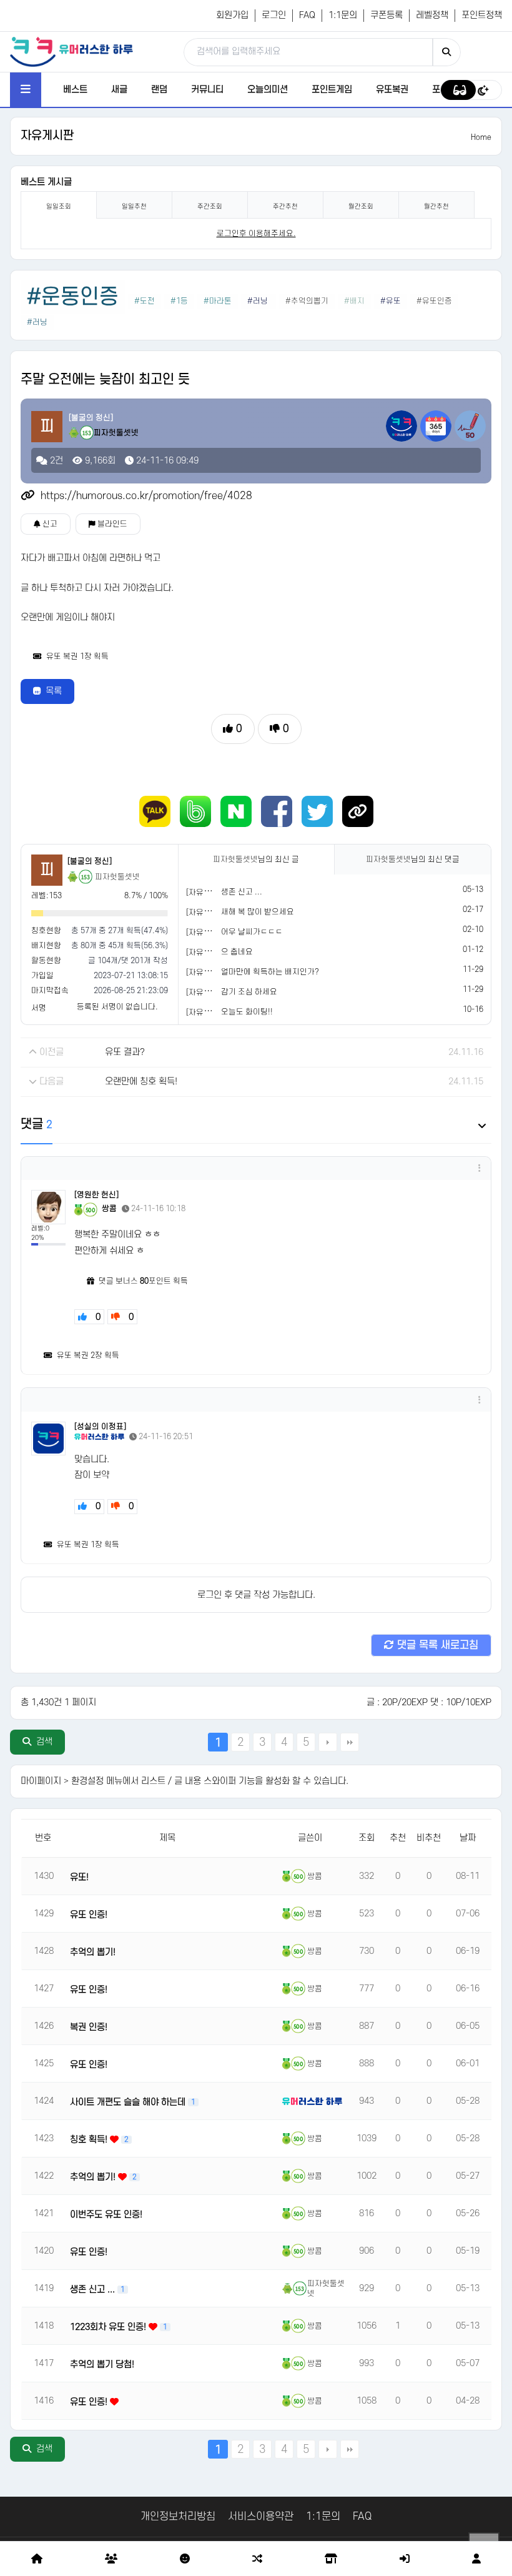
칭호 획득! (90, 2140)
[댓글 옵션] (480, 1168)
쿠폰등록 (386, 15)
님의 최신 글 (256, 859)
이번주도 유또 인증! (106, 2215)
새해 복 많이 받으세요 (258, 912)
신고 (49, 524)
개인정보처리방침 (178, 2517)
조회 (367, 1838)
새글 (119, 90)
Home (481, 137)
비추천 (429, 1838)
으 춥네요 (237, 952)
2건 (55, 461)
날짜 (468, 1838)
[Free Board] (111, 2559)
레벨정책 (432, 15)
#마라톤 (218, 301)
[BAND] (195, 811)
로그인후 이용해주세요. (256, 234)
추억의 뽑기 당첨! (102, 2365)
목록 (54, 691)
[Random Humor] (257, 2559)
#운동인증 (73, 297)
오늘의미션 (268, 90)
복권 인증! (89, 2027)
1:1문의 (343, 15)
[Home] (37, 2559)
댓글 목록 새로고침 (436, 1645)
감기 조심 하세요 (249, 992)
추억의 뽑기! (93, 1952)
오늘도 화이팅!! (247, 1012)
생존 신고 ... (242, 892)
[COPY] (358, 811)
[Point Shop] (331, 2559)
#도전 (145, 301)
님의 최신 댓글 (413, 859)
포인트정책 (482, 15)
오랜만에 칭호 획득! (141, 1082)
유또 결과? (125, 1052)
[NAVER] (236, 811)
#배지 (354, 301)
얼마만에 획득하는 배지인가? (270, 972)
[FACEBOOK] (277, 811)
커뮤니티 (207, 90)
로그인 (274, 15)
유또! (79, 1877)
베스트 (75, 90)
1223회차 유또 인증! (109, 2327)
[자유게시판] (207, 893)
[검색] (446, 52)
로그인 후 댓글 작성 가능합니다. (256, 1595)
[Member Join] (476, 2559)
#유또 (391, 301)
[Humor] (185, 2559)
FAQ (307, 15)
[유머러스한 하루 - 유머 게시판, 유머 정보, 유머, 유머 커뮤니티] (71, 51)
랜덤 (159, 90)
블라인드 (111, 524)
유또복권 (392, 90)
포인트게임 (332, 90)
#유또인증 (434, 301)
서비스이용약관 (261, 2517)
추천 (398, 1838)
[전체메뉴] (26, 90)
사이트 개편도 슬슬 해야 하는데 (129, 2102)
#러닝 (258, 301)
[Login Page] (405, 2559)
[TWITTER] (317, 811)
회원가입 (232, 15)
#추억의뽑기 (307, 301)
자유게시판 (47, 136)
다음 (328, 1742)
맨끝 (350, 1742)
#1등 (179, 301)
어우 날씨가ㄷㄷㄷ (252, 932)
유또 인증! (89, 1915)
